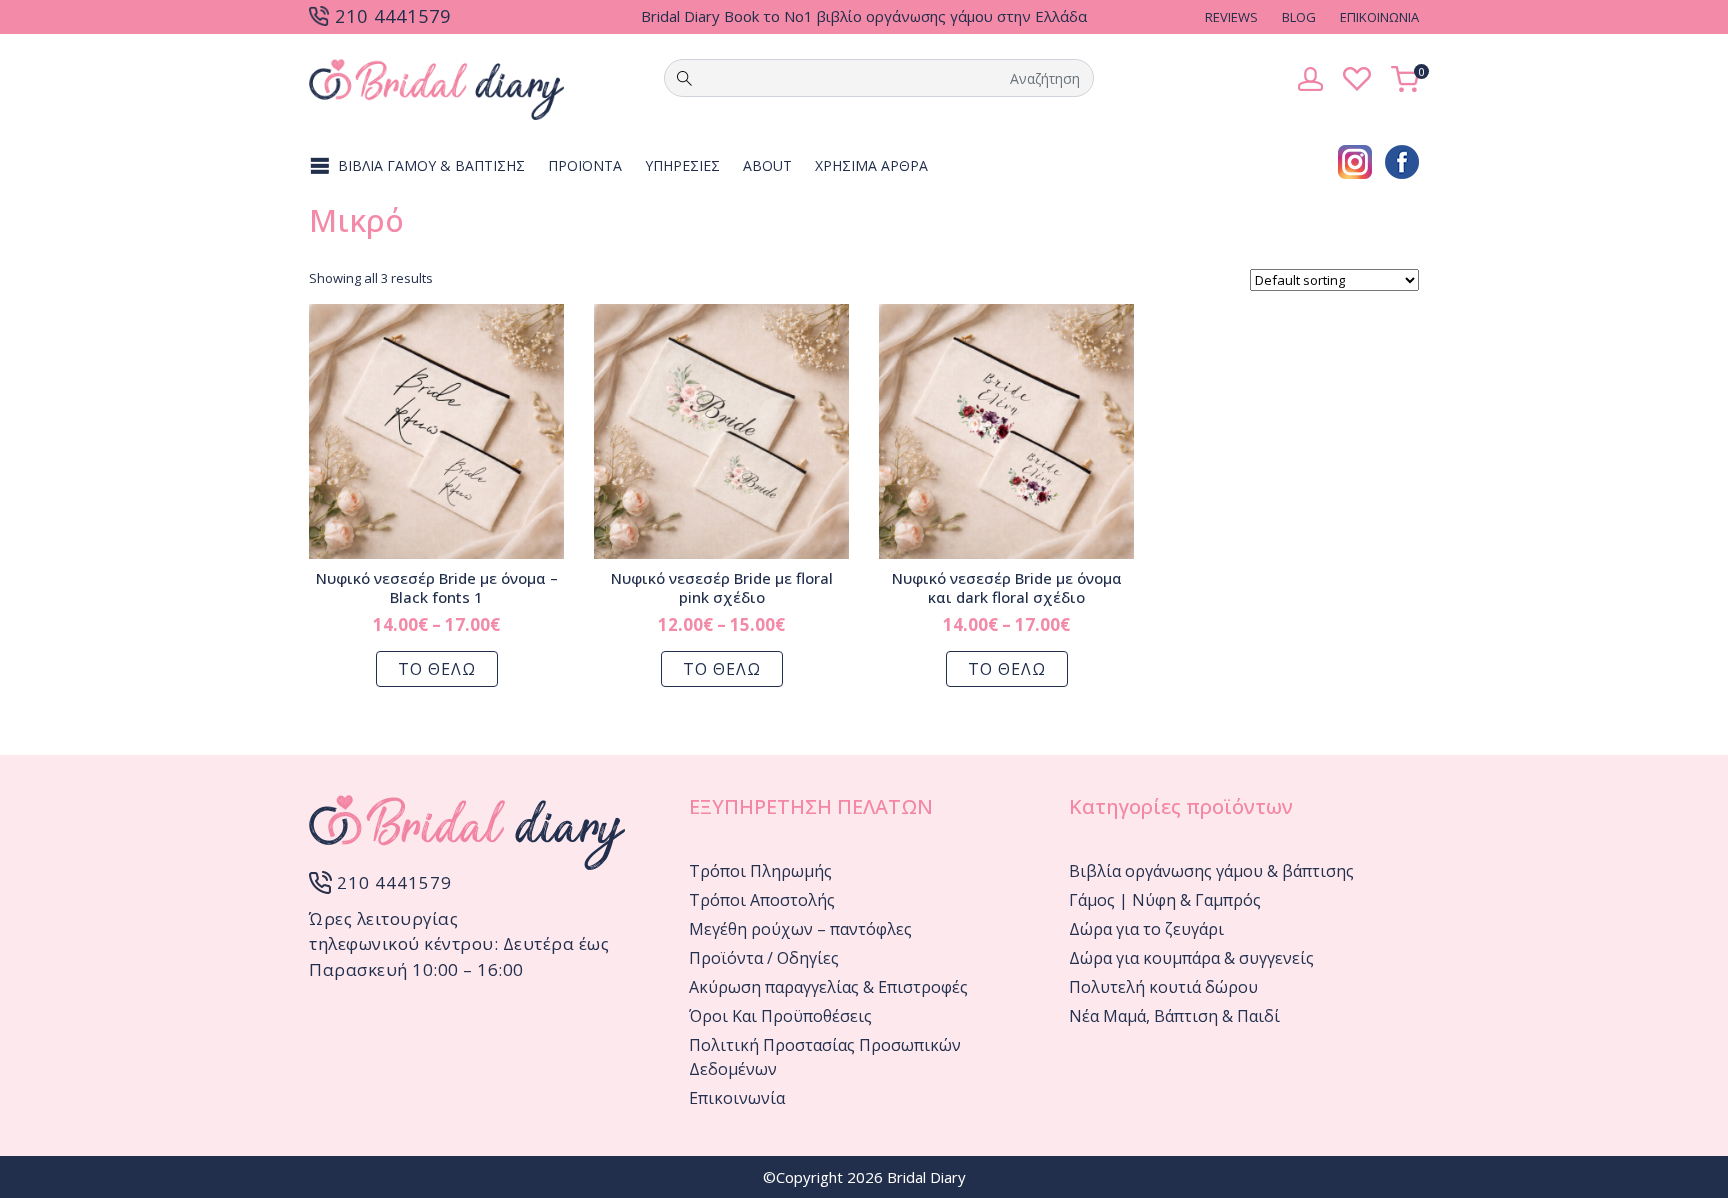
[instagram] (1355, 160)
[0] (1405, 77)
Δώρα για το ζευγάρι (1146, 929)
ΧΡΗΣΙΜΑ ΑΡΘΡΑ (871, 165)
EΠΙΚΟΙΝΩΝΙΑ (1379, 17)
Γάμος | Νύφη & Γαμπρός (1165, 900)
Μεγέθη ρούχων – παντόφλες (800, 929)
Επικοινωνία (737, 1098)
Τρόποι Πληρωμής (760, 871)
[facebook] (1402, 160)
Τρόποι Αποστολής (762, 900)
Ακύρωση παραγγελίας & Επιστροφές (828, 987)
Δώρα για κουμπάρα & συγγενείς (1191, 958)
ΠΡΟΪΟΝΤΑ (585, 165)
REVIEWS (1231, 17)
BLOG (1299, 17)
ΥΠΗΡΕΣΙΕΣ (682, 165)
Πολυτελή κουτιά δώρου (1163, 987)
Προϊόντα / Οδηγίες (764, 958)
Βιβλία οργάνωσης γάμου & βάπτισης (1211, 871)
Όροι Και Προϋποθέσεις (780, 1016)
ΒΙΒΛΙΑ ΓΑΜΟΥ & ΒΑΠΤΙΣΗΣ (431, 165)
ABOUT (767, 165)
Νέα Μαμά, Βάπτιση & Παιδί (1174, 1016)
